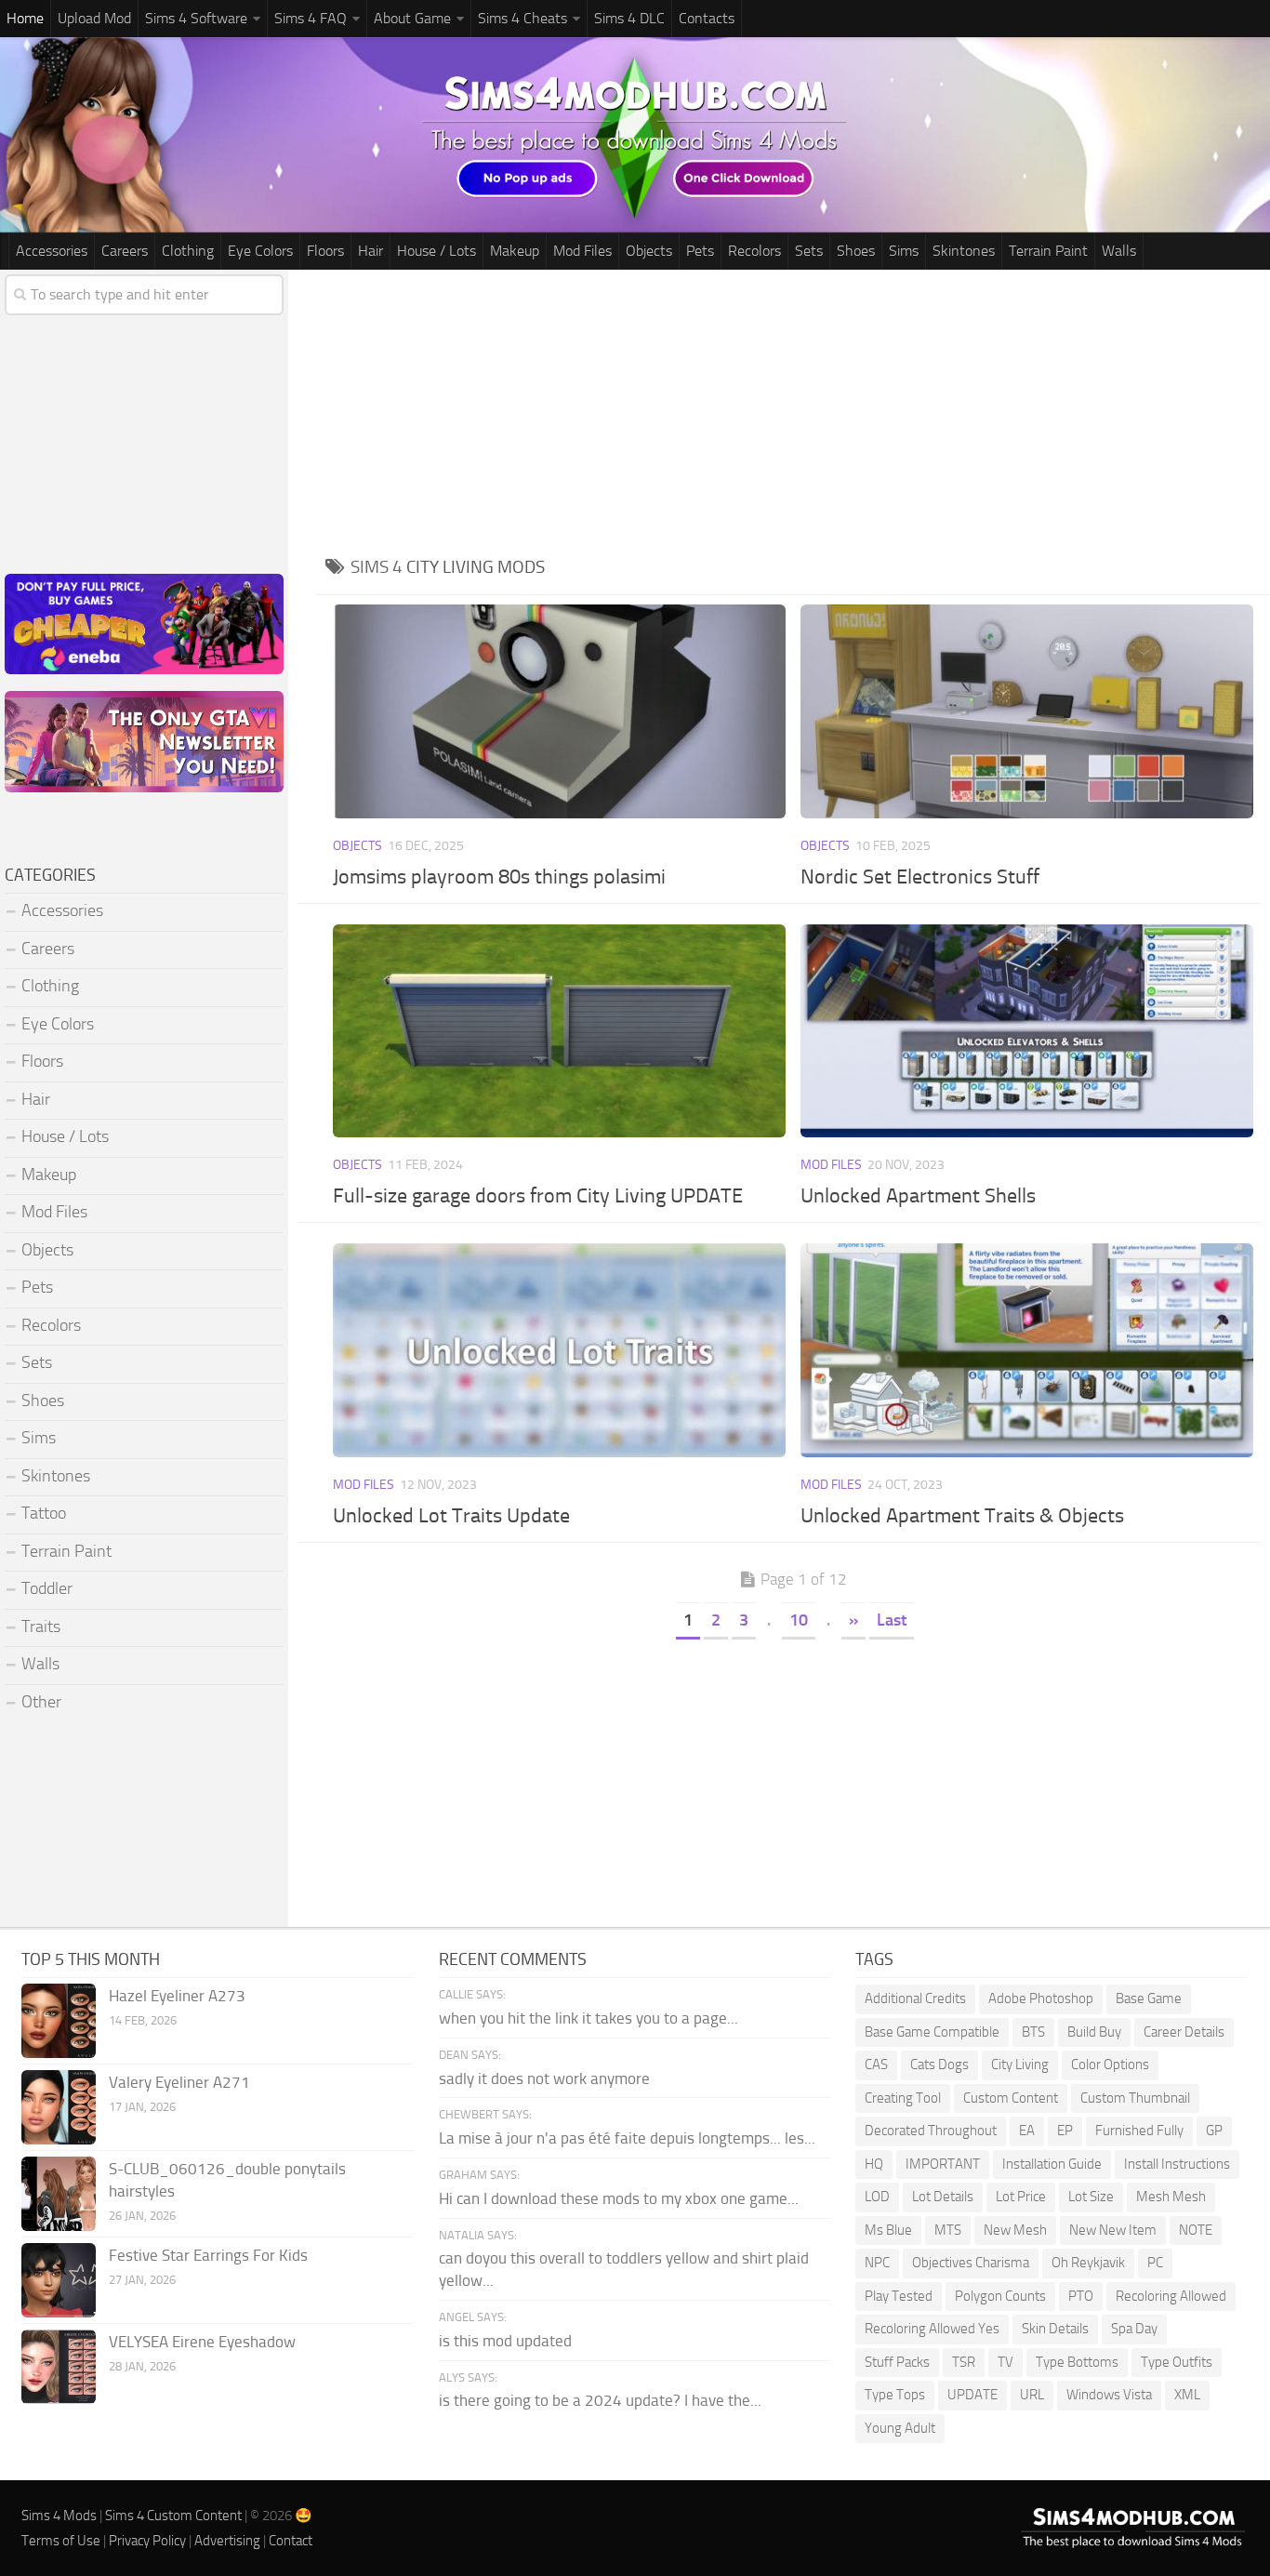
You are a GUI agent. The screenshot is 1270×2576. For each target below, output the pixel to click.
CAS (876, 2065)
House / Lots (437, 251)
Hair (370, 251)
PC (1155, 2263)
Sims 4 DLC (629, 18)
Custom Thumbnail (1135, 2098)
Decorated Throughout (931, 2131)
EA (1027, 2131)
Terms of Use (61, 2541)
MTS (948, 2230)
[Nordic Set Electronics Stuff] (1027, 711)
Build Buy (1094, 2032)
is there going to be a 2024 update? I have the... (600, 2400)
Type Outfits (1177, 2362)
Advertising (227, 2541)
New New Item (1113, 2230)
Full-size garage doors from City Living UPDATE (538, 1196)
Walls (1119, 251)
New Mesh (1015, 2230)
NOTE (1196, 2230)
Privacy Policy (147, 2541)
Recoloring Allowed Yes (932, 2329)
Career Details (1184, 2032)
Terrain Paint (1048, 251)
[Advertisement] (793, 409)
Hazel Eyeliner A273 (177, 1996)
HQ (874, 2164)
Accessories (52, 251)
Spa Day (1134, 2329)
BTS (1033, 2032)
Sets (809, 251)
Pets (700, 251)
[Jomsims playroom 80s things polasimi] (560, 711)
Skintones (964, 251)
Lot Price (1021, 2197)
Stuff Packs (897, 2362)
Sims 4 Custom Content (173, 2516)
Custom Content (1011, 2098)
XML (1187, 2395)
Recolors (754, 251)
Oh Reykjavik (1088, 2263)
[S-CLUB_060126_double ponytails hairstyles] (59, 2194)
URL (1032, 2395)
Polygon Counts (1000, 2296)
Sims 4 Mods (59, 2516)
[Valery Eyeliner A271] (59, 2107)
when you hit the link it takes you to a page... (589, 2018)
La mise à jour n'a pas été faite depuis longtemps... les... (627, 2138)
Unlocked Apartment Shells (918, 1196)
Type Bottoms (1077, 2362)
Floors (325, 251)
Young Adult (900, 2428)
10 (799, 1620)
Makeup (515, 251)
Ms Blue (888, 2230)
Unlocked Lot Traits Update (451, 1516)
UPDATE (972, 2395)
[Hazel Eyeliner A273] (59, 2021)
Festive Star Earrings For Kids (208, 2255)
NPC (877, 2263)
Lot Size (1091, 2197)
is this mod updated (505, 2341)
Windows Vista (1109, 2395)
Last (892, 1620)
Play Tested (899, 2296)
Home (25, 18)
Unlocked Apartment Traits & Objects (962, 1516)
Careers (125, 251)
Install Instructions (1177, 2164)
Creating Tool (903, 2098)
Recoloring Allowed (1171, 2296)
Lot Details (943, 2197)
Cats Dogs (939, 2065)
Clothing (188, 251)
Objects (649, 251)
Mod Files (582, 251)
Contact (291, 2541)
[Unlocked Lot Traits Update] (560, 1350)
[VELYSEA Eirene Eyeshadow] (59, 2367)
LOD (877, 2197)
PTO (1081, 2296)
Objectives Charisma (971, 2263)
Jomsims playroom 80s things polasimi (499, 877)
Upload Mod (94, 18)
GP (1214, 2131)
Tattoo (44, 1513)
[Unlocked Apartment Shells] (1027, 1031)
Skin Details (1055, 2329)
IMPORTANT (943, 2164)
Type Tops (895, 2395)
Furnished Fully (1139, 2131)
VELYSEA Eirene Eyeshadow (202, 2342)
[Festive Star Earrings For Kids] (59, 2280)
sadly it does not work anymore (544, 2078)
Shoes (856, 251)
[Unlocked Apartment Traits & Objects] (1027, 1350)
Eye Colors (260, 251)
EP (1065, 2131)
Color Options (1110, 2065)
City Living (1020, 2065)
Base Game (1149, 1998)
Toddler (47, 1588)
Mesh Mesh (1171, 2197)
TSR (964, 2362)
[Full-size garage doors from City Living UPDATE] (560, 1031)
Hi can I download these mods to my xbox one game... (619, 2198)
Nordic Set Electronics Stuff (920, 877)
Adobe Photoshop (1041, 1998)
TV (1005, 2362)
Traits (41, 1627)
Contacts (707, 18)
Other (41, 1702)
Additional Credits (915, 1998)
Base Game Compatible (932, 2032)
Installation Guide (1052, 2164)
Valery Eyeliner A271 (179, 2082)
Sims (904, 251)
